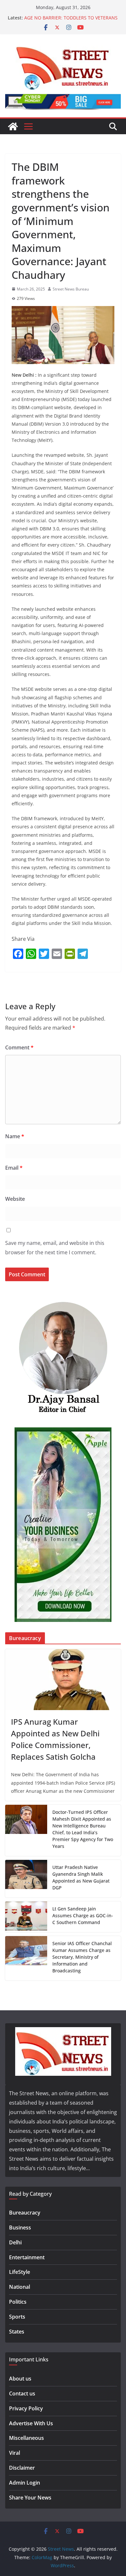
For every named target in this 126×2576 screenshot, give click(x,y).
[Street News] (13, 126)
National (20, 2287)
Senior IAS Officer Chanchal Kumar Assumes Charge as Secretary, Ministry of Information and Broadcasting (82, 1957)
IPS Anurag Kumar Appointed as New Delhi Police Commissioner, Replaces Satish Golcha (55, 1739)
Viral (15, 2453)
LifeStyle (20, 2272)
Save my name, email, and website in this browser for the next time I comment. (55, 1248)
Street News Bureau (71, 289)
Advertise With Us (31, 2423)
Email (14, 1168)
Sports (17, 2317)
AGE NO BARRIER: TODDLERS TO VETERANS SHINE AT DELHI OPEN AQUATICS (71, 21)
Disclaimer (22, 2468)
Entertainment (27, 2257)
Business (20, 2227)
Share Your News (30, 2498)
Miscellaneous (26, 2438)
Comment (19, 1047)
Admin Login (25, 2483)
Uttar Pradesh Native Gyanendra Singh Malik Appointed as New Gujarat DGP (81, 1877)
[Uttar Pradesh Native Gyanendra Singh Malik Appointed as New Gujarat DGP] (26, 1879)
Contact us (22, 2393)
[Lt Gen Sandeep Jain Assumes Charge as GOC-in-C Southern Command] (26, 1917)
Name (15, 1136)
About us (20, 2379)
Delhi (15, 2242)
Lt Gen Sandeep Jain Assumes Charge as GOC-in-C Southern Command (83, 1915)
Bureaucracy (25, 2213)
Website (15, 1199)
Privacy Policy (26, 2408)
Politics (18, 2302)
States (17, 2332)
